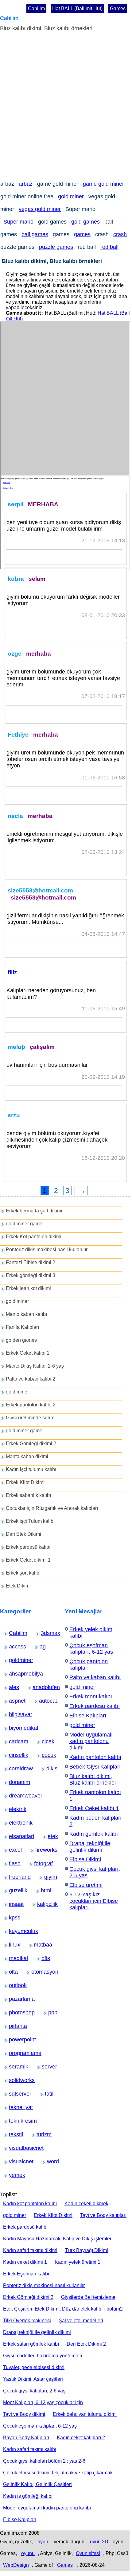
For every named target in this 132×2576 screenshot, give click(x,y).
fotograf (39, 1863)
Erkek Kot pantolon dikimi (34, 1237)
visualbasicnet (16, 2148)
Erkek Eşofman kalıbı (26, 2274)
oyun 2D (99, 2542)
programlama (16, 2053)
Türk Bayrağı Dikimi (87, 2250)
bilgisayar (14, 1714)
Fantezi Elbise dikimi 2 (31, 1262)
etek (51, 1836)
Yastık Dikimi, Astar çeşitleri (33, 2379)
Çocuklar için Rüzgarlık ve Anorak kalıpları (52, 1508)
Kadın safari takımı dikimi (30, 2250)
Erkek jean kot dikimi (28, 1288)
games (82, 234)
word (51, 2161)
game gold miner (103, 184)
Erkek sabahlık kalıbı (28, 1495)
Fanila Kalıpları (22, 1327)
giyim (48, 1877)
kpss (12, 1918)
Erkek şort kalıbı (23, 1573)
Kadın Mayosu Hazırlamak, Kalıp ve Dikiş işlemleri (58, 2239)
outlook (14, 1985)
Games (118, 8)
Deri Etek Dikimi (23, 1534)
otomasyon (37, 1972)
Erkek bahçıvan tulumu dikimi (85, 2414)
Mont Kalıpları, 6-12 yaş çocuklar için (43, 2402)
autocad (44, 1701)
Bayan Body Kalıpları (26, 2438)
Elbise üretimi (86, 1885)
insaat (13, 1904)
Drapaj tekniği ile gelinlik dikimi (90, 1847)
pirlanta (14, 2026)
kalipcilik (42, 1904)
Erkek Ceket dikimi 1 (28, 1560)
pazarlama (15, 1999)
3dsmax (46, 1633)
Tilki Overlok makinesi (27, 2321)
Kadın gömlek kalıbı (94, 1834)
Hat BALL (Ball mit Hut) (77, 8)
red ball (109, 247)
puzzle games (56, 247)
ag (42, 1647)
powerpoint (15, 2040)
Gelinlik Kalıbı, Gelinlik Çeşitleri (37, 2484)
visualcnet (14, 2161)
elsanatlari (15, 1836)
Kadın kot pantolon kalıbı (30, 2204)
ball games (35, 234)
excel (13, 1850)
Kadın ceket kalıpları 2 (81, 2438)
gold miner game (24, 1224)
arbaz (26, 184)
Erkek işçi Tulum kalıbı (30, 1521)
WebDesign (16, 2565)
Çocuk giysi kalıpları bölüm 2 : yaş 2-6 (44, 2461)
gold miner (71, 196)
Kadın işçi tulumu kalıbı (31, 1469)
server (46, 2067)
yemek (13, 2175)
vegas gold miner (40, 209)
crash (120, 234)
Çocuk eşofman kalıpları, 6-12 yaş (91, 1649)
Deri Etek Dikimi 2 (86, 2344)
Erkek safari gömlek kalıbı (31, 2344)
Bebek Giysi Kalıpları (95, 1767)
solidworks (15, 2080)
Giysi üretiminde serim (30, 1418)
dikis (50, 1769)
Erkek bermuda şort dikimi (34, 1211)
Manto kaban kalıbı (26, 1314)
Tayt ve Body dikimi (24, 2414)
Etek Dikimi (18, 1586)
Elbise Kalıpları (88, 1716)
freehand (14, 1877)
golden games (21, 1340)
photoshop (15, 2012)
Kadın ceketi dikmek (86, 2204)
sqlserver (14, 2094)
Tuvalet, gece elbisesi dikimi (34, 2367)
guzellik (14, 1891)
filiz (12, 972)
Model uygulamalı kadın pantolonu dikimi (91, 1741)
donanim (14, 1782)
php (51, 2012)
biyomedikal (15, 1728)
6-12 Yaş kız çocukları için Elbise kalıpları (94, 1901)
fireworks (41, 1850)
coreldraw (14, 1769)
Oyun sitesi (88, 2553)
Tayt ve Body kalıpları (103, 2215)
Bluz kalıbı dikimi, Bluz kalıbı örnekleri (93, 1779)
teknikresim (15, 2121)
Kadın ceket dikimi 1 (25, 2262)
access (13, 1647)
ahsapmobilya (16, 1674)
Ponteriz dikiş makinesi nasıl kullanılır (47, 1250)
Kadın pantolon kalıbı (95, 1757)
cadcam (14, 1741)
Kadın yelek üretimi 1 (78, 2262)
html (44, 1891)
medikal (14, 1958)
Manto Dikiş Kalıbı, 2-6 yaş (35, 1366)
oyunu (28, 2553)
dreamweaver (16, 1796)
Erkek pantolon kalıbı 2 (31, 1405)
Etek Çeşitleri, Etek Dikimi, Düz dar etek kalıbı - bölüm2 (63, 2309)
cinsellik (14, 1755)
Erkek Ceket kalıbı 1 (28, 1353)
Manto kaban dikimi (27, 1456)
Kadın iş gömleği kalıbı (28, 2496)
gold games (85, 222)
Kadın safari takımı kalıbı (30, 2449)
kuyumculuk (15, 1931)
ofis (45, 1958)
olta (12, 1972)
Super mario (18, 222)
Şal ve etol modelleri (81, 2321)
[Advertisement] (66, 111)
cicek (46, 1741)
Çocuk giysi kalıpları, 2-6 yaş (34, 2391)
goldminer (14, 1660)
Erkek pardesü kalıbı (28, 1547)
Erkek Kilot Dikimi (25, 1482)
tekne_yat (14, 2107)
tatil (48, 2094)
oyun (43, 2542)
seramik (14, 2067)
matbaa (38, 1945)
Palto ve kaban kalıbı (95, 1677)
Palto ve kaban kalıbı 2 (31, 1379)
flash (13, 1863)
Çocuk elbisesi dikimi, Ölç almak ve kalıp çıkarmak (58, 2473)
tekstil (13, 2134)
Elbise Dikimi (85, 1859)
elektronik (14, 1823)
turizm (41, 2134)
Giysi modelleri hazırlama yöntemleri (43, 2356)
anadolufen (39, 1687)
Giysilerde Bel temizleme (88, 2297)
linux (12, 1945)
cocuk (46, 1755)
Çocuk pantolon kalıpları (89, 1665)
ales (12, 1687)
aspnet (13, 1701)
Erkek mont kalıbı (91, 1696)
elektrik (13, 1809)
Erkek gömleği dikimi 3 (31, 1275)
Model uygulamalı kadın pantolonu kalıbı (47, 2508)
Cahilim (36, 8)
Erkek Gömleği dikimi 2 (31, 1444)
